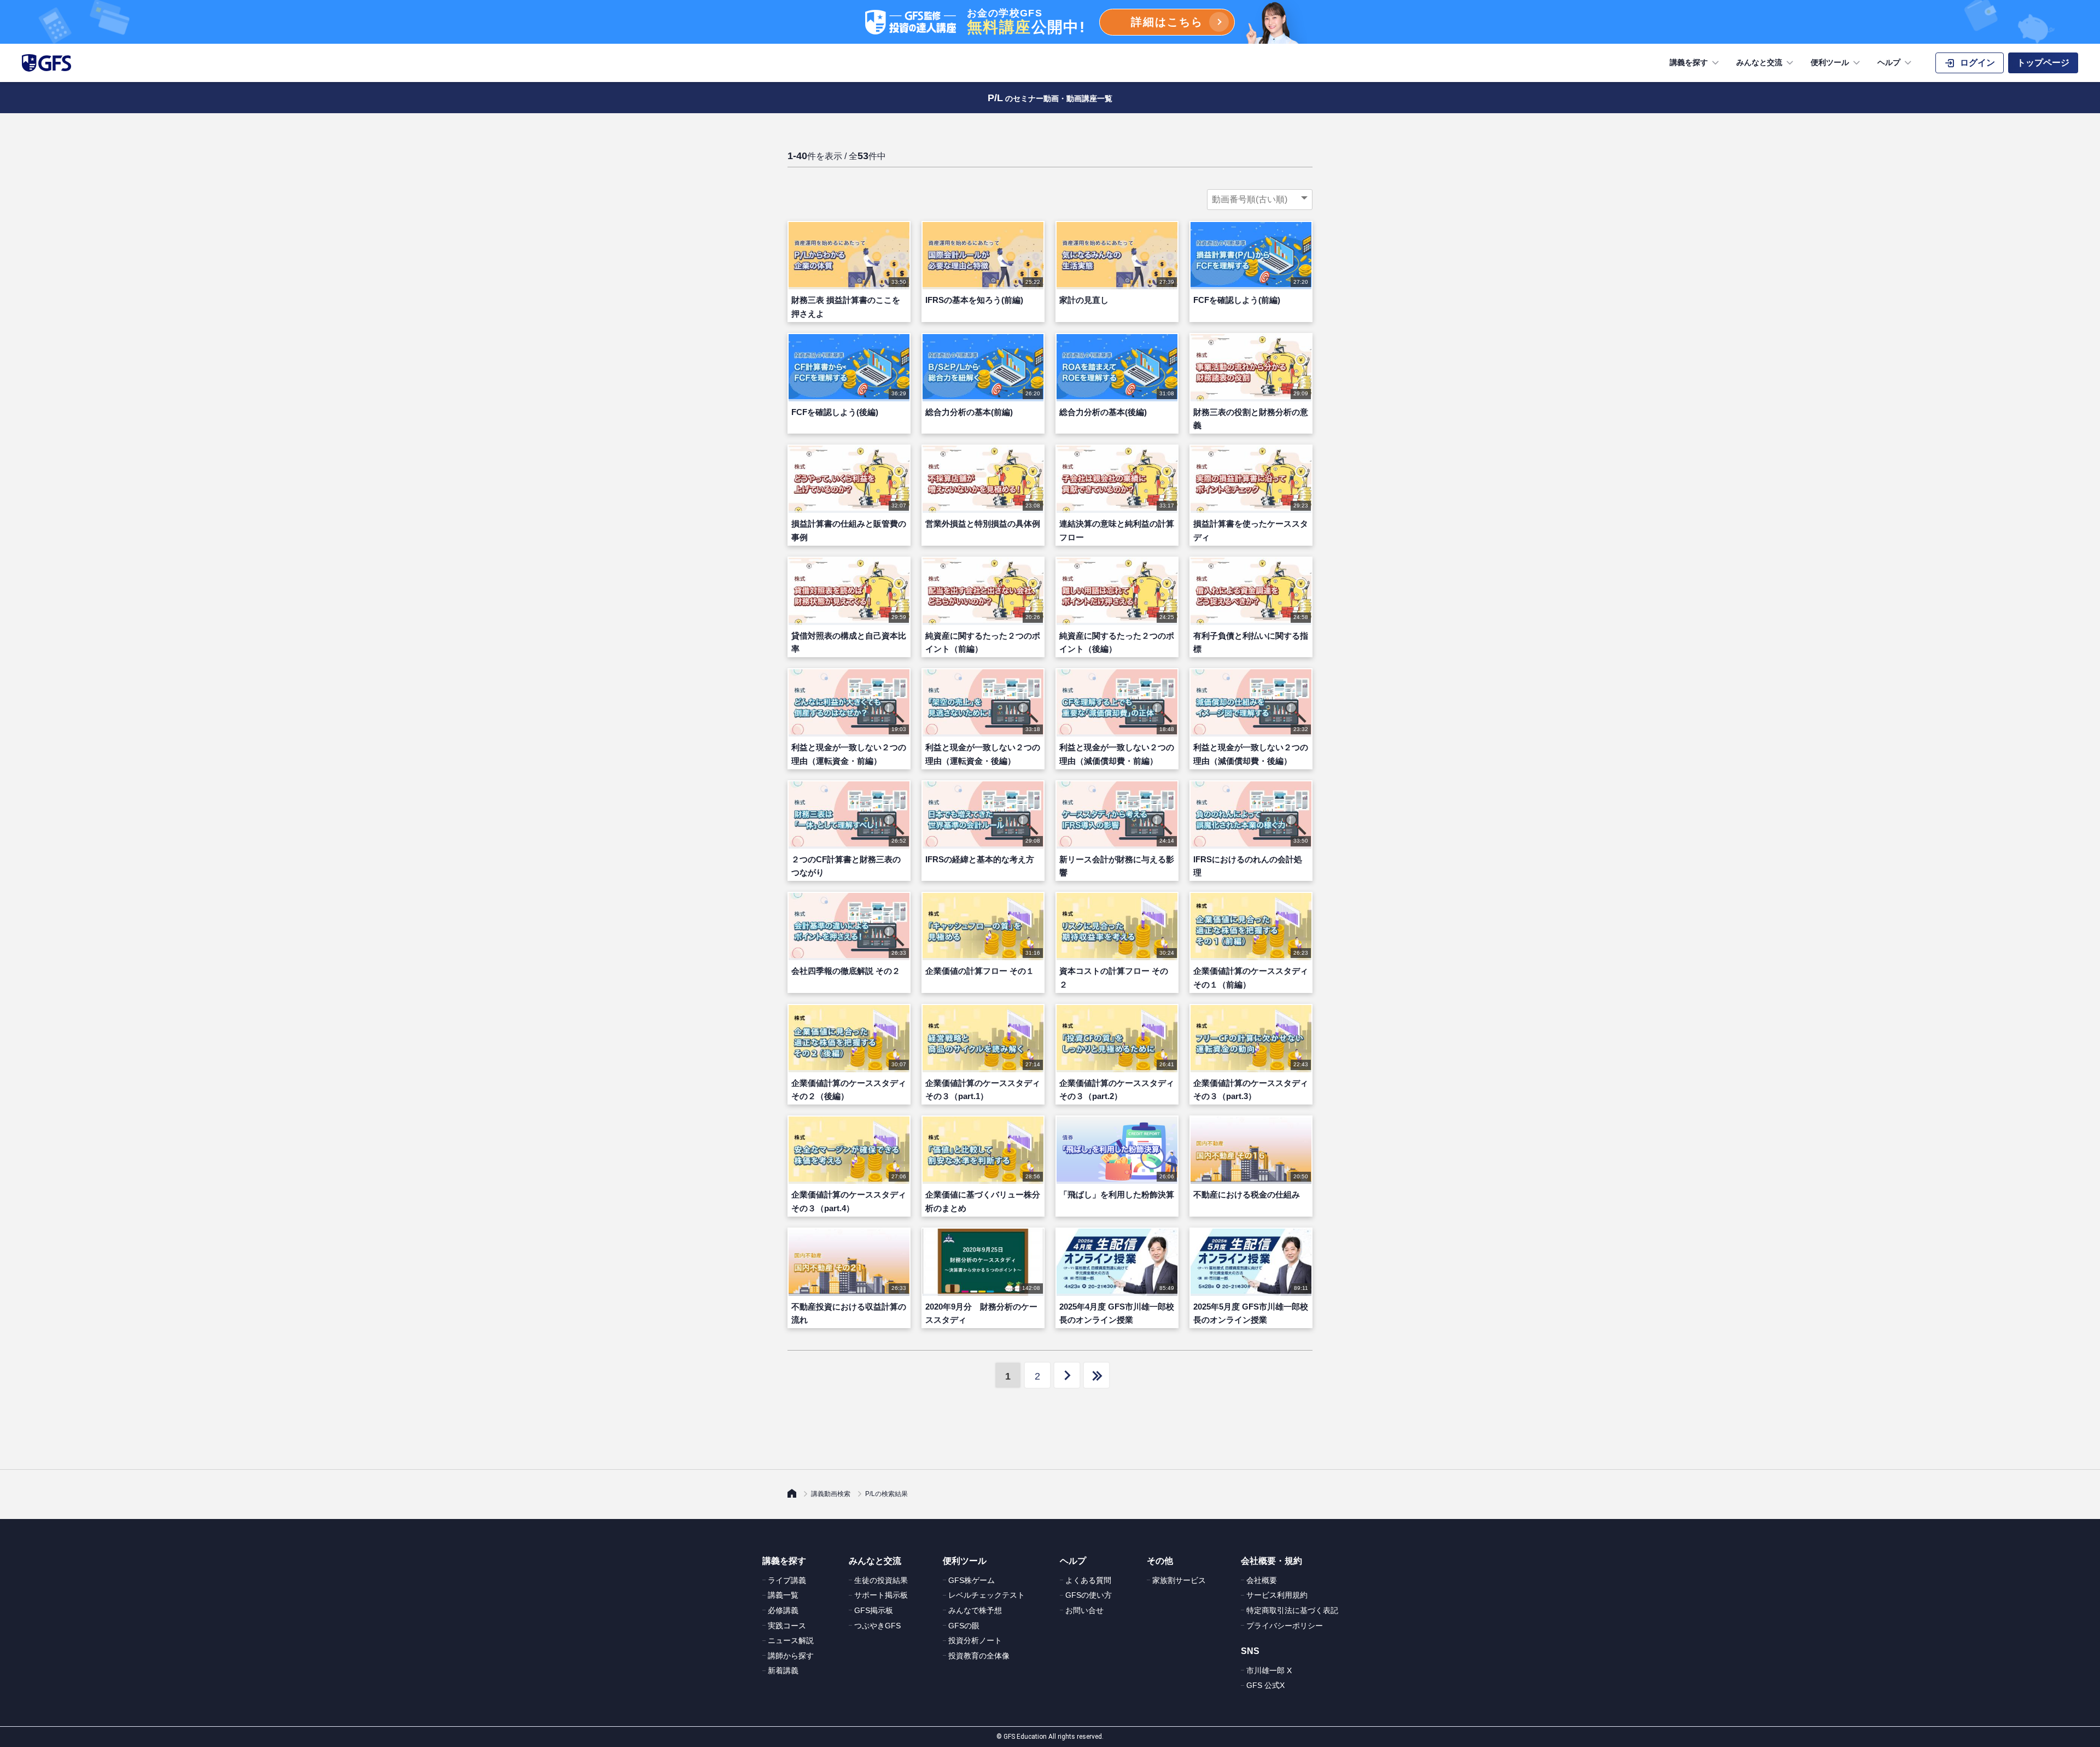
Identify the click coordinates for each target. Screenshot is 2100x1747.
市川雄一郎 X (1269, 1670)
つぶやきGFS (877, 1626)
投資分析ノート (975, 1640)
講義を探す (1689, 62)
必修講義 (783, 1610)
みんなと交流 (1759, 62)
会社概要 (1262, 1580)
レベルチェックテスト (987, 1595)
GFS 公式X (1265, 1685)
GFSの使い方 (1089, 1595)
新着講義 (783, 1670)
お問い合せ (1084, 1610)
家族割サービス (1179, 1580)
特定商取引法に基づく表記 (1292, 1610)
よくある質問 (1088, 1580)
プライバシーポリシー (1285, 1626)
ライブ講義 (787, 1580)
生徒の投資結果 (881, 1580)
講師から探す (791, 1656)
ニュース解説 (791, 1640)
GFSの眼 (964, 1626)
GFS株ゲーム (972, 1580)
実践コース (787, 1626)
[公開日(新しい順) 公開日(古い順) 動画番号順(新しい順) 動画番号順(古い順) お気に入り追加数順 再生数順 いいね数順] (1260, 200)
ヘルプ (1889, 62)
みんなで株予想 (975, 1610)
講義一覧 (783, 1595)
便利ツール (1830, 62)
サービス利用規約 (1277, 1595)
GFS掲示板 (874, 1610)
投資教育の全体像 (979, 1656)
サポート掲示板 (881, 1595)
